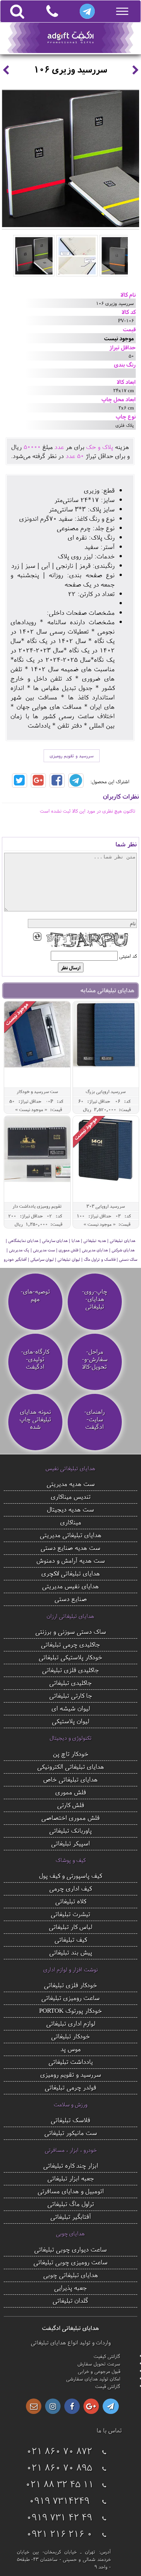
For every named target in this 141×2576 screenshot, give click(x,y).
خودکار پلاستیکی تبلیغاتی (70, 1657)
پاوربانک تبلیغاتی (70, 1830)
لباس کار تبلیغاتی (70, 1926)
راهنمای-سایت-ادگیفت (95, 1419)
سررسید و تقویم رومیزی (72, 756)
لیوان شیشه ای (71, 1708)
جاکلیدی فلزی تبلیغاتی (70, 1670)
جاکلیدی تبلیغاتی (70, 1682)
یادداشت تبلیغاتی (71, 2061)
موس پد (71, 2049)
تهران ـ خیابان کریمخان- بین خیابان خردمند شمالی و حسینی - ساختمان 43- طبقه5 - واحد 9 (64, 2559)
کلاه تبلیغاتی (71, 1901)
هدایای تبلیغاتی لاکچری (71, 1573)
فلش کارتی (71, 1805)
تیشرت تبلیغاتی (70, 1914)
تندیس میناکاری (71, 1496)
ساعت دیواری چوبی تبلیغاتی (70, 2249)
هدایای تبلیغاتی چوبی (71, 2275)
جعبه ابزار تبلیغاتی (71, 2178)
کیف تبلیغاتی (71, 1939)
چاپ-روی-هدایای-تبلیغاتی (95, 1299)
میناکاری (71, 1522)
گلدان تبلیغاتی (70, 2300)
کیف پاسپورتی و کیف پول (70, 1875)
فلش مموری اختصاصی (70, 1817)
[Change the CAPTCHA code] (37, 937)
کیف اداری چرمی (70, 1888)
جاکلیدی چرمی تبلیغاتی (70, 1644)
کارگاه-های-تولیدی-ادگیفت (35, 1359)
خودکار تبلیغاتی (70, 2036)
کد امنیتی (128, 956)
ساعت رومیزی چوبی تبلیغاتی (70, 2262)
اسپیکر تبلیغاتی (70, 1843)
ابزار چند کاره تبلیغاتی (71, 2165)
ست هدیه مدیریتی (71, 1484)
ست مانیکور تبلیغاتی (71, 2133)
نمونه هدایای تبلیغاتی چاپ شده (35, 1419)
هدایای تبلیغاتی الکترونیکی (71, 1766)
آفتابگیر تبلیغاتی (71, 2216)
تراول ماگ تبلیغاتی (71, 2204)
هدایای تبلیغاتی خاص (70, 1779)
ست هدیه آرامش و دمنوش (71, 1560)
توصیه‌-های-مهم (35, 1295)
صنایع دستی (71, 1599)
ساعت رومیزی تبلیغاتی (70, 1998)
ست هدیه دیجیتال (70, 1509)
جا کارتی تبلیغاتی (71, 1695)
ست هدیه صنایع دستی (70, 1547)
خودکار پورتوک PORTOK (70, 2010)
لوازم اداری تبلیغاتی (71, 2023)
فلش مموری (71, 1792)
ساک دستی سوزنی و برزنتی (71, 1631)
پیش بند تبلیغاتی (71, 1952)
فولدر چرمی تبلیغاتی (70, 2087)
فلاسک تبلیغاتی (70, 2120)
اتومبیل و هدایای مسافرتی (71, 2191)
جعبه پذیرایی (70, 2287)
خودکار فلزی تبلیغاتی (70, 1985)
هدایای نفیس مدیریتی (70, 1586)
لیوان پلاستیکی (70, 1721)
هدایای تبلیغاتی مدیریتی (71, 1535)
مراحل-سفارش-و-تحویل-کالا (95, 1359)
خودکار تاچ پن (71, 1753)
